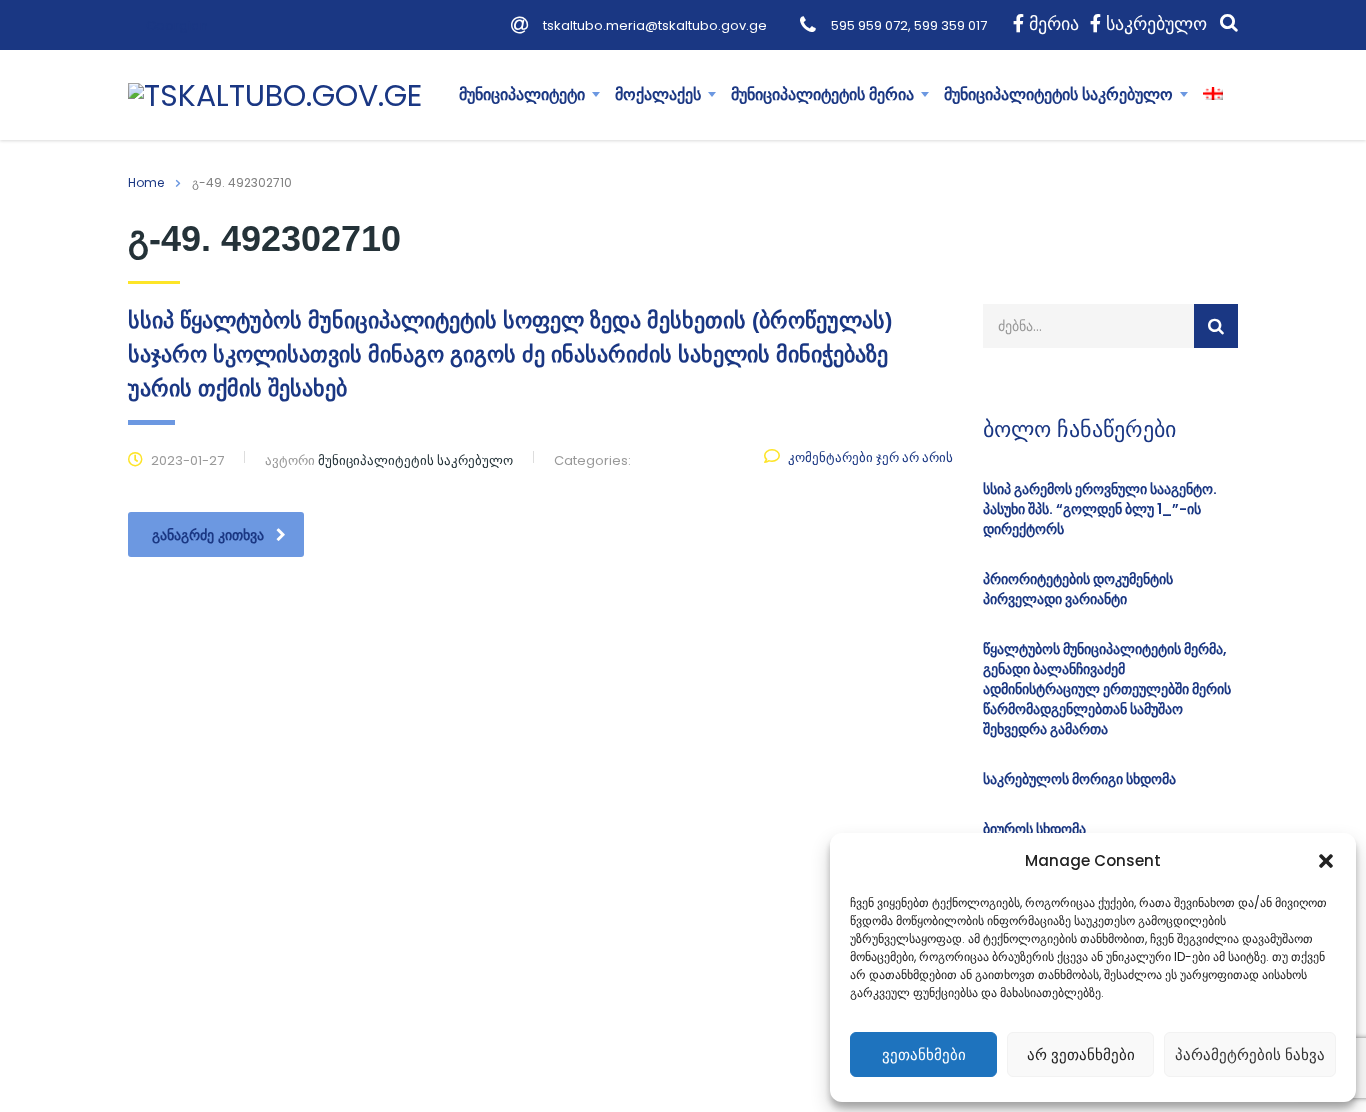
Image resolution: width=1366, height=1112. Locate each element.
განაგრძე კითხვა (208, 535)
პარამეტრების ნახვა (1250, 1054)
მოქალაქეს (658, 94)
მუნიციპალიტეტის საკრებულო (1058, 94)
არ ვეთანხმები (1081, 1054)
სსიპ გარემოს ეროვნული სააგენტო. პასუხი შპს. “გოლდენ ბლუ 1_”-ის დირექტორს (1100, 509)
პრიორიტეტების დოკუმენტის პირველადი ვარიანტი (1078, 589)
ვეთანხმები (924, 1054)
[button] (1326, 861)
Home (146, 182)
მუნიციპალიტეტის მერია (822, 94)
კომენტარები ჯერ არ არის (870, 457)
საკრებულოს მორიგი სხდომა (1079, 779)
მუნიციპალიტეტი (522, 94)
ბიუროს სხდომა (1034, 829)
